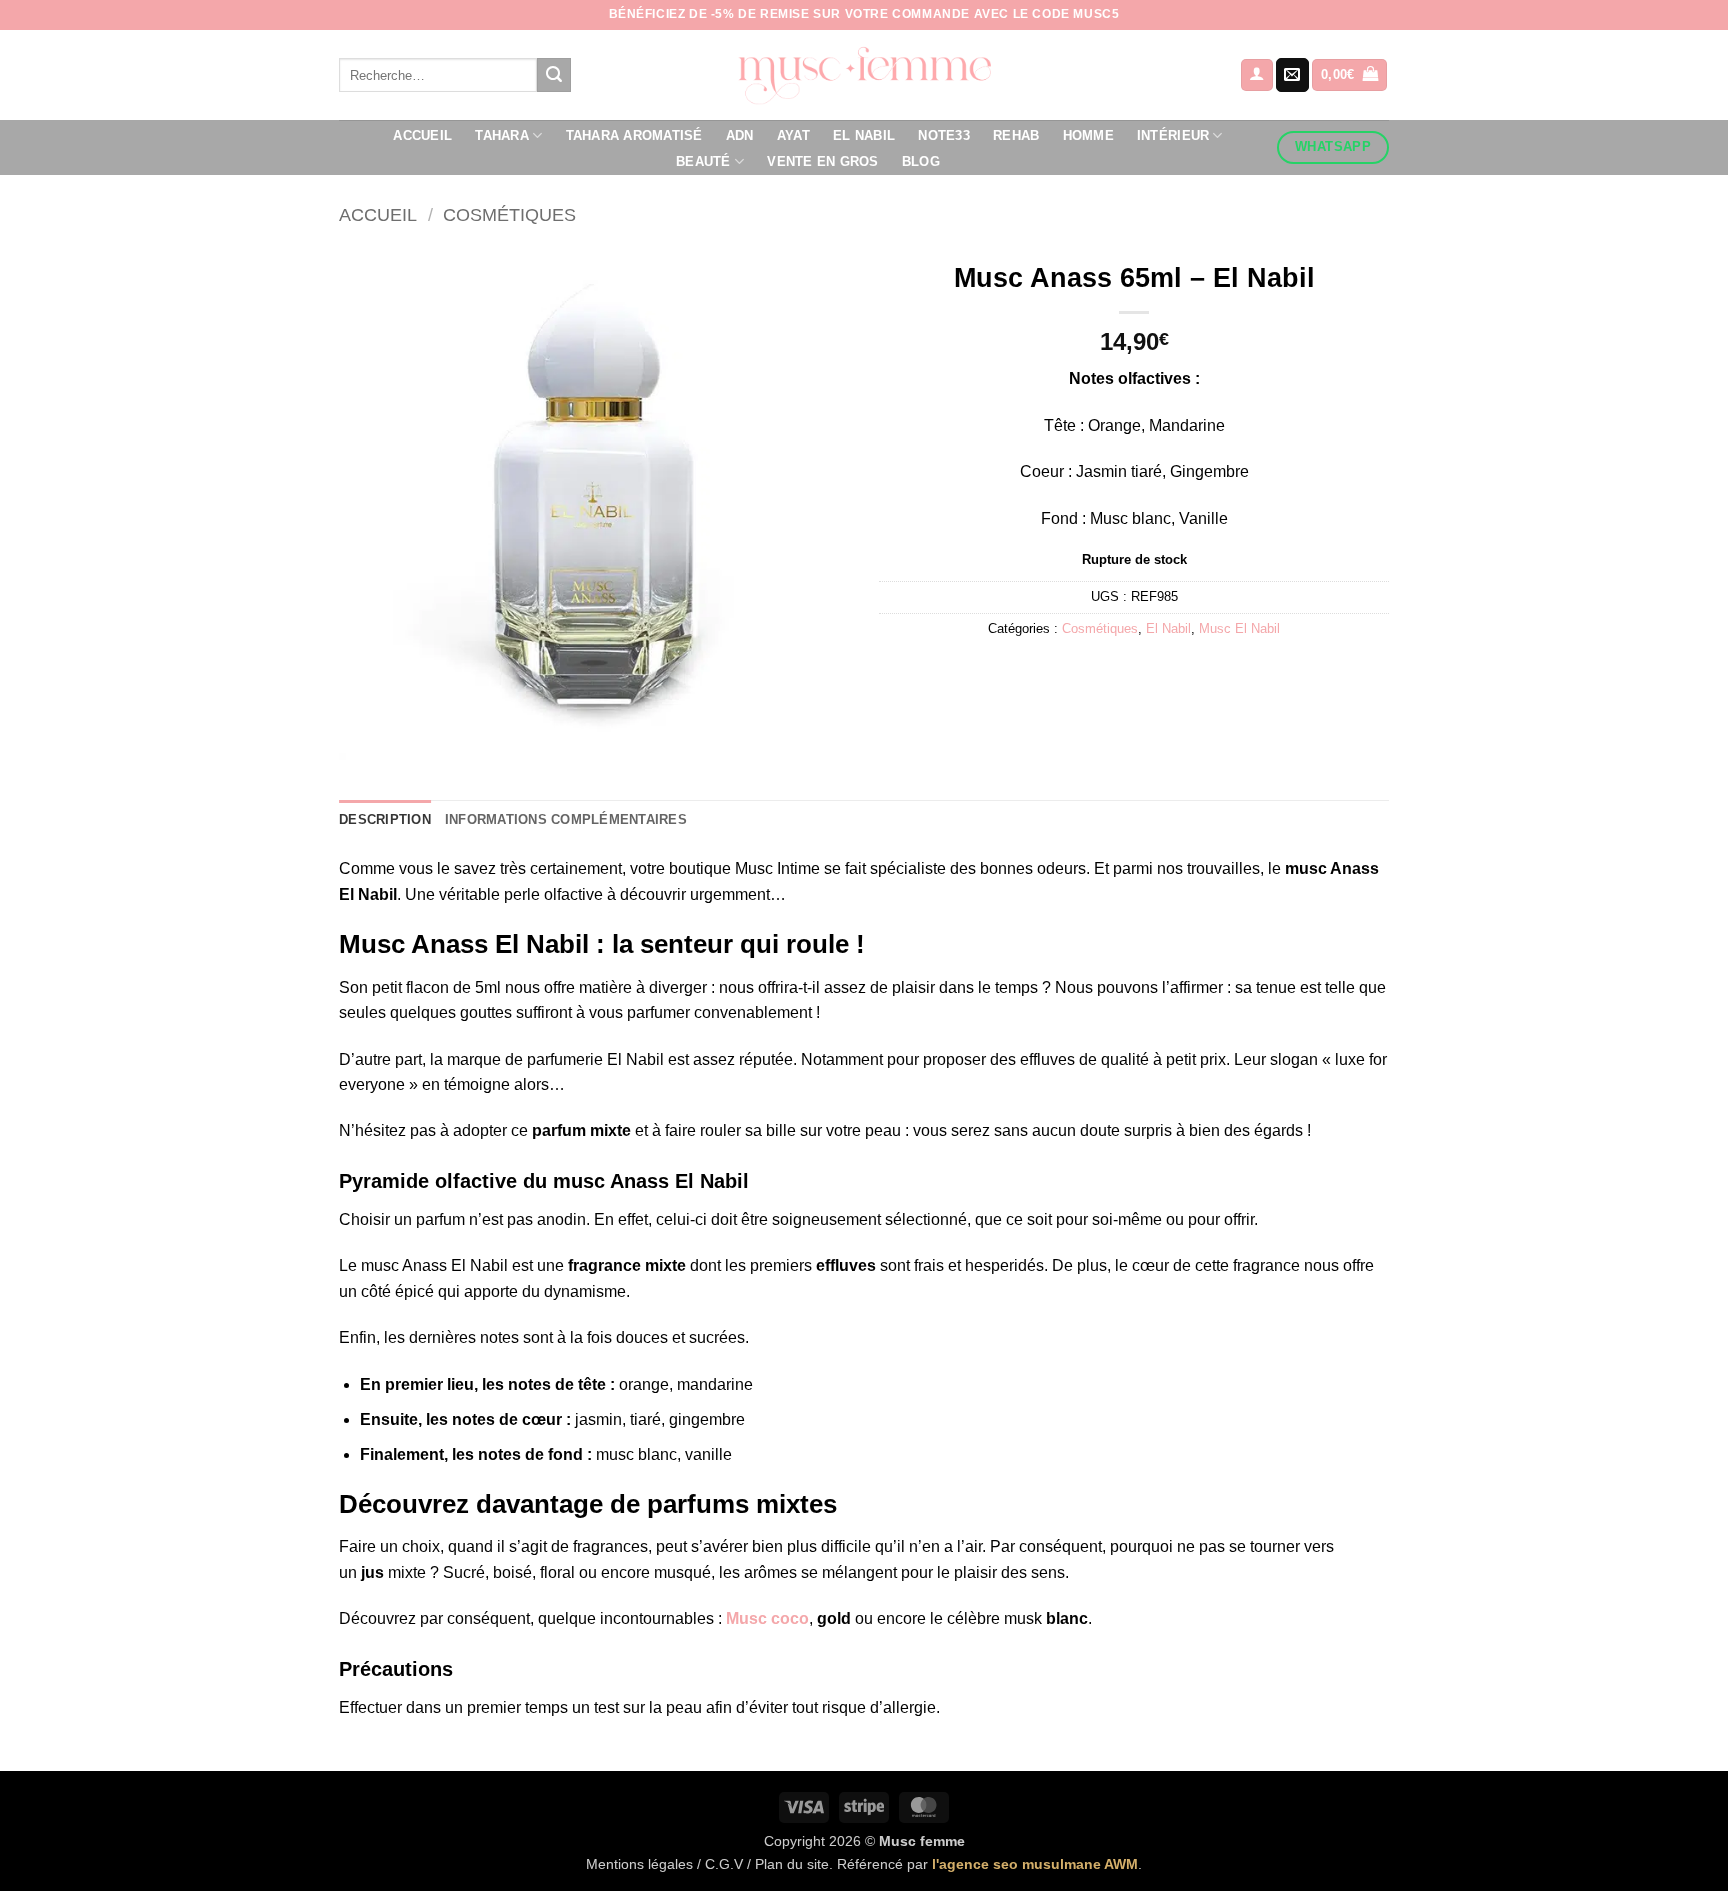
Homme (1088, 135)
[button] (1257, 75)
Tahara (502, 135)
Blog (921, 161)
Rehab (1016, 135)
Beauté (703, 161)
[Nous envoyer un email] (1292, 75)
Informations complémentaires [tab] (566, 819)
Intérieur (1173, 135)
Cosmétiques (509, 214)
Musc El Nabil (1239, 628)
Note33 (944, 135)
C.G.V (724, 1864)
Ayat (793, 135)
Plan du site (792, 1864)
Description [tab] (385, 819)
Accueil (422, 135)
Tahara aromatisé (634, 135)
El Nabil (864, 135)
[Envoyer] (554, 75)
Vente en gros (822, 161)
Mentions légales (639, 1864)
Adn (740, 135)
